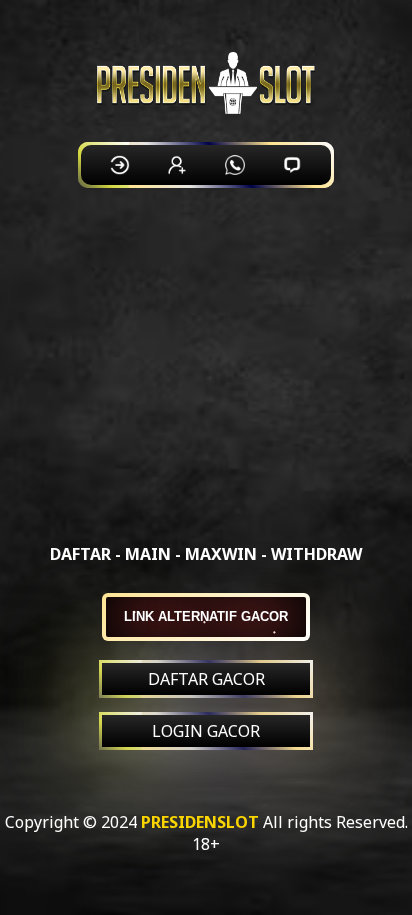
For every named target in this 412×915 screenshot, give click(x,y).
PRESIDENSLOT (200, 822)
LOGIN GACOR (206, 731)
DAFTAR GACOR (206, 679)
